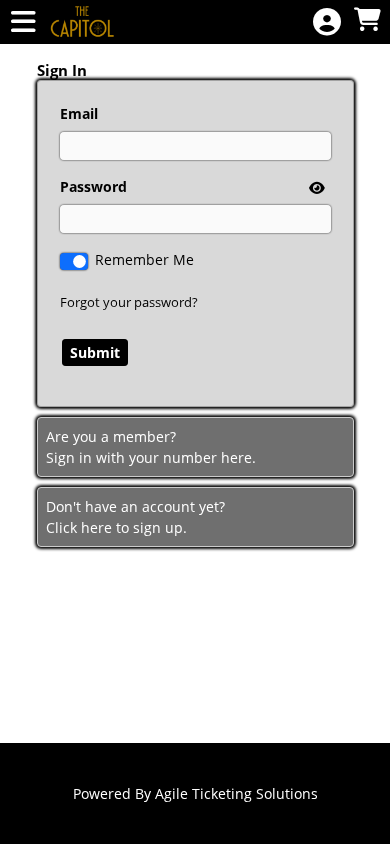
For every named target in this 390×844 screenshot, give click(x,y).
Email (79, 113)
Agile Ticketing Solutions (236, 793)
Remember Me (144, 259)
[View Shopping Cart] (367, 20)
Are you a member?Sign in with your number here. (151, 447)
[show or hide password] (315, 187)
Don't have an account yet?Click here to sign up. (135, 517)
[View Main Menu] (23, 22)
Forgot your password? (129, 302)
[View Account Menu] (327, 22)
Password (93, 186)
